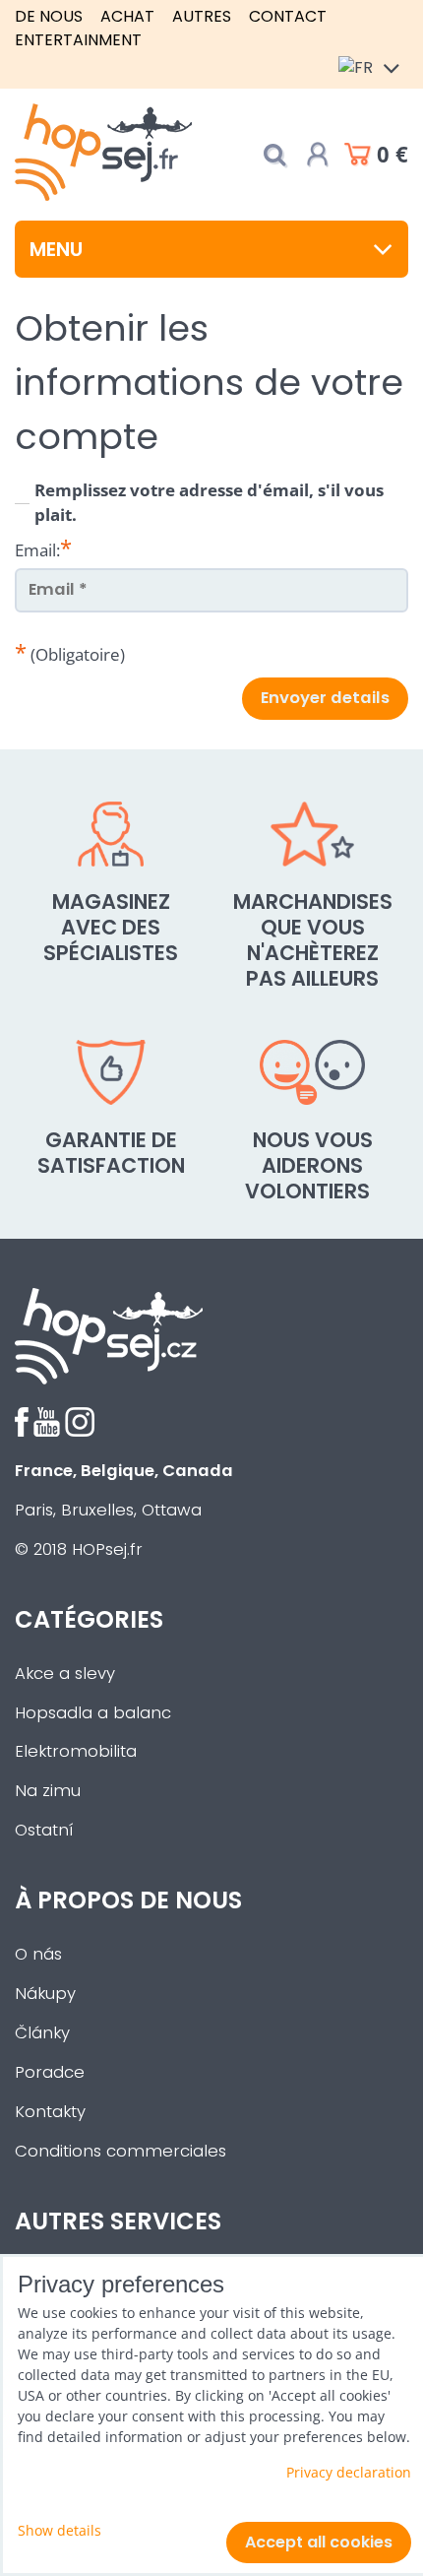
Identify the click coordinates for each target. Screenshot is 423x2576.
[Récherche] (274, 155)
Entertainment (78, 40)
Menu (56, 249)
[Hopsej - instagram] (80, 1431)
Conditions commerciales (121, 2151)
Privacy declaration (349, 2472)
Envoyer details (325, 698)
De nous (49, 16)
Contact (288, 16)
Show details (60, 2530)
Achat (127, 16)
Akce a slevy (65, 1674)
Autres (202, 16)
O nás (38, 1954)
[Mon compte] (318, 155)
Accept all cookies (319, 2542)
